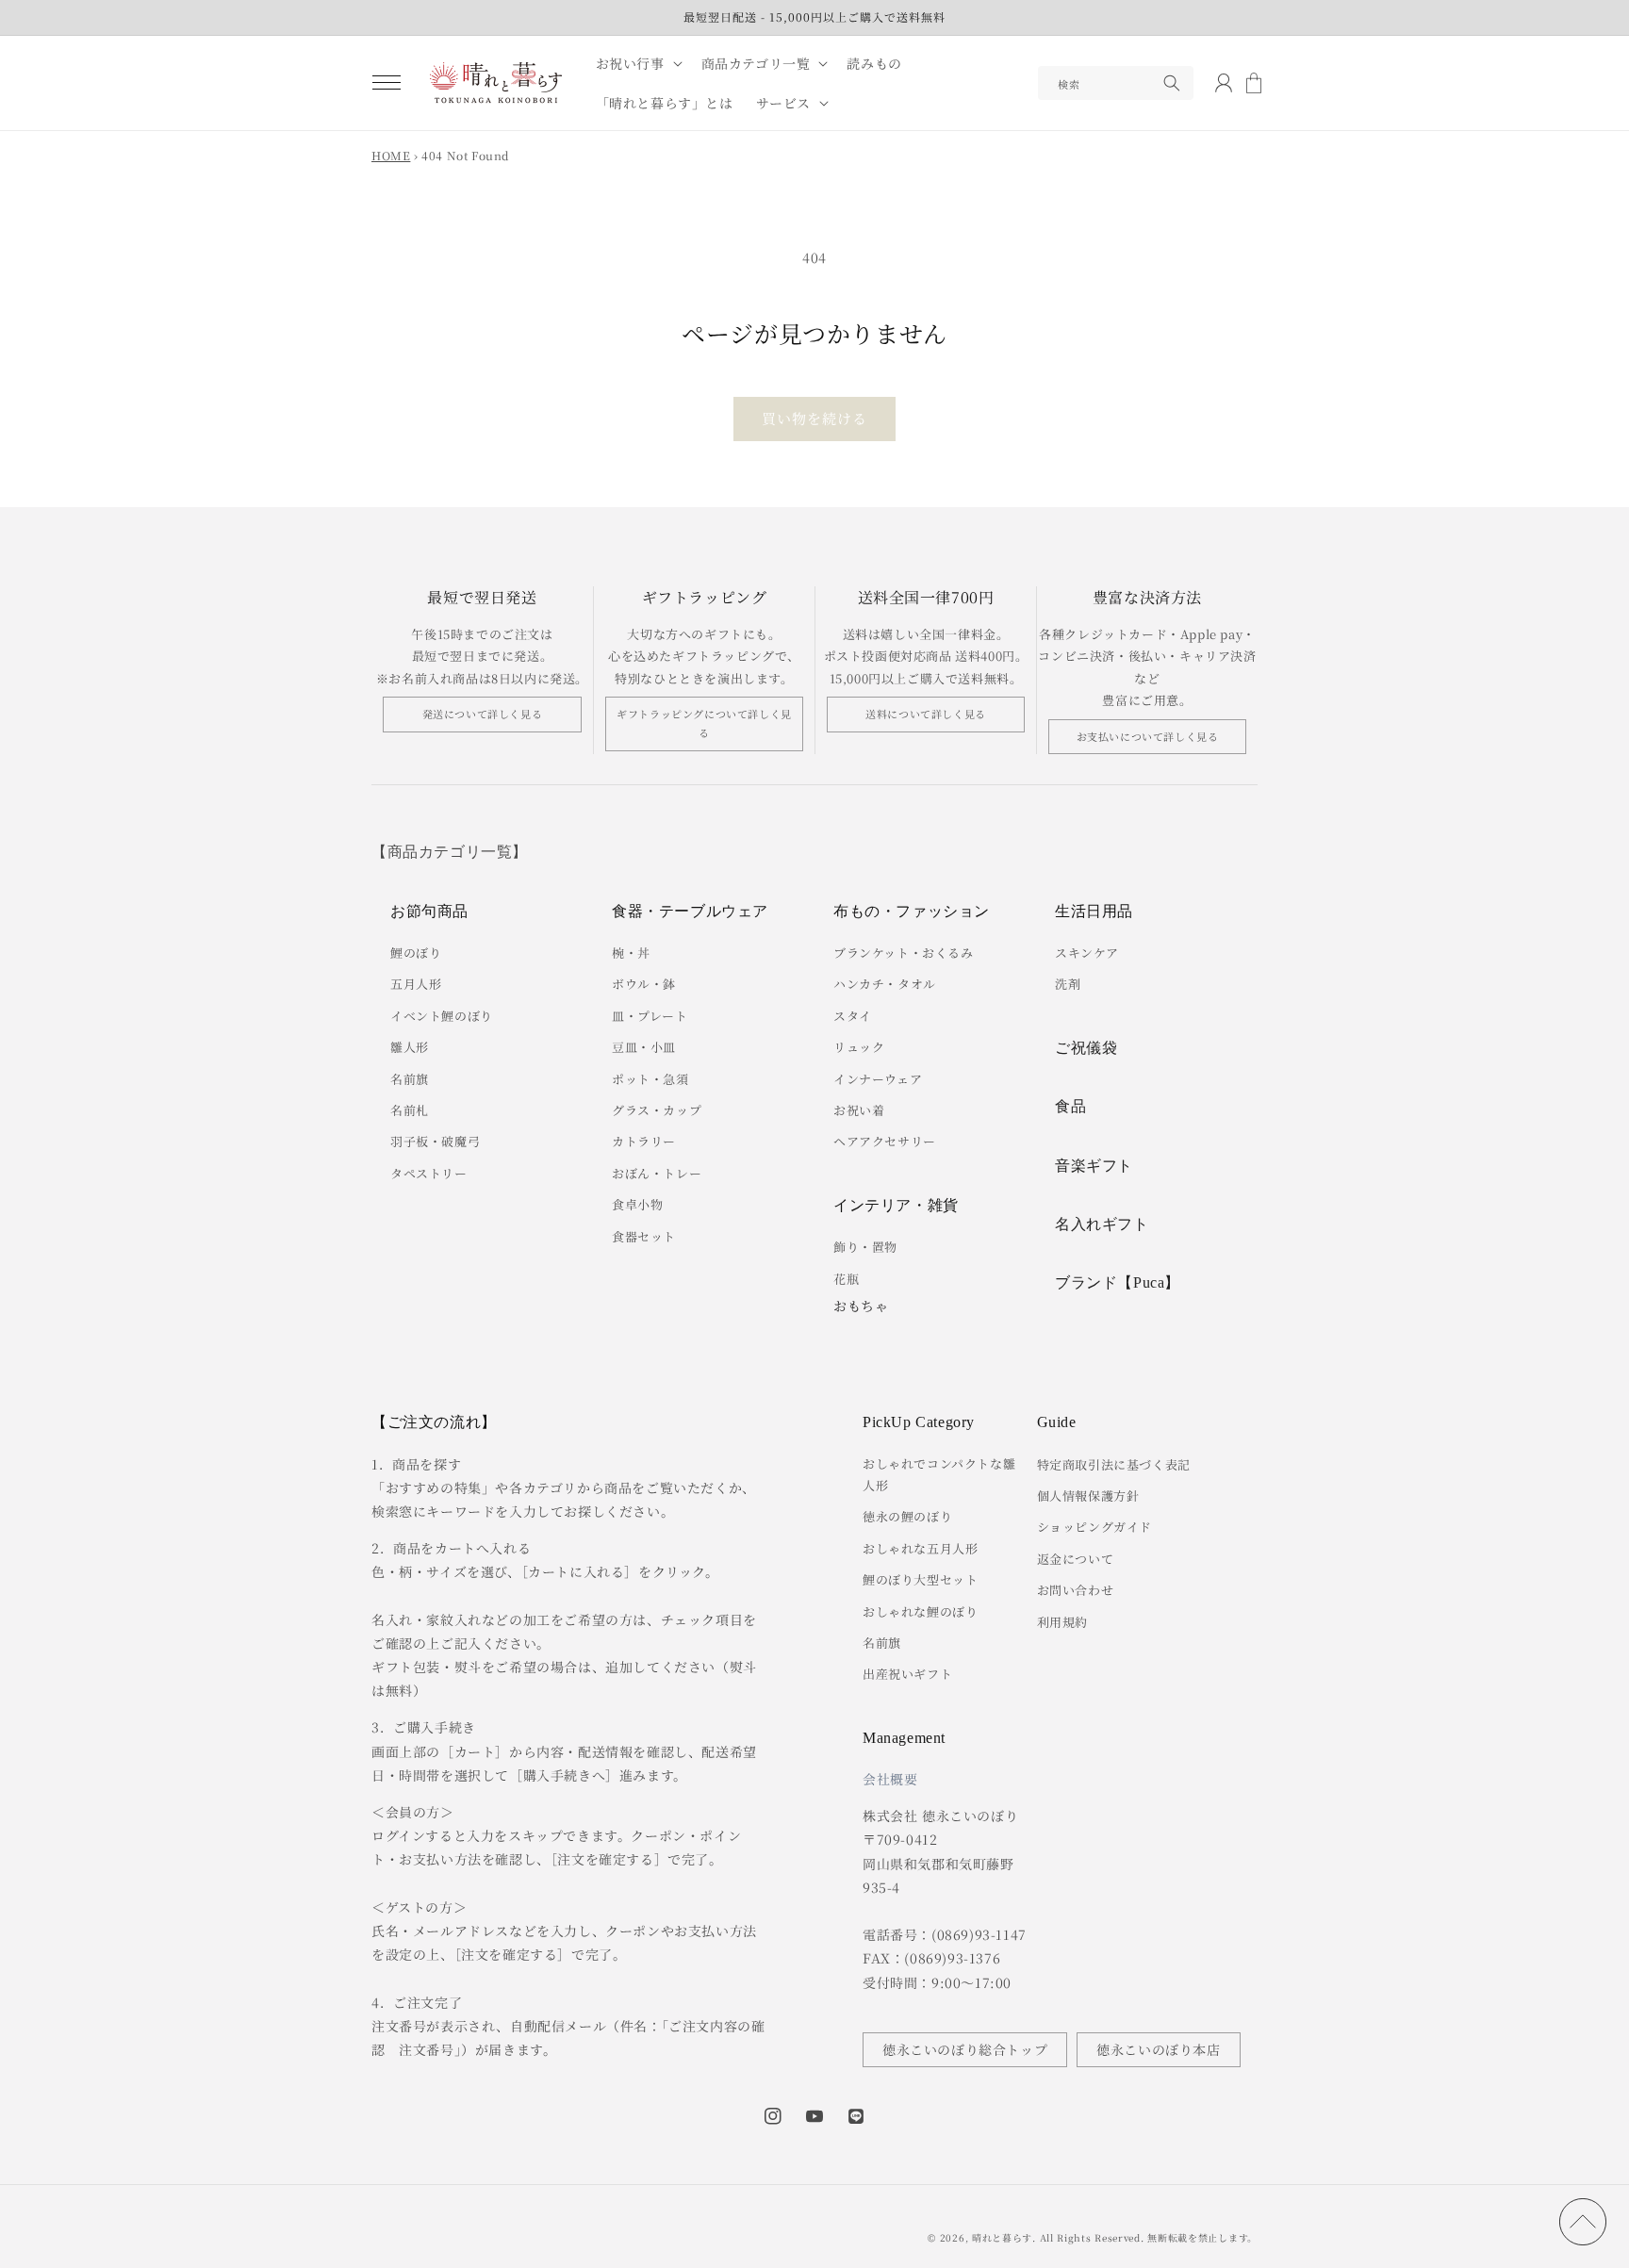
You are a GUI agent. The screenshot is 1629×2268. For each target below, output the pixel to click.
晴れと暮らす (1002, 2237)
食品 (1070, 1106)
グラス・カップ (657, 1110)
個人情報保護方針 (1088, 1496)
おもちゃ (861, 1306)
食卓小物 (637, 1204)
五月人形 (416, 984)
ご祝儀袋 (1086, 1048)
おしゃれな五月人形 (920, 1548)
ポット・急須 (650, 1079)
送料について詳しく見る (926, 714)
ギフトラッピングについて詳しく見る (704, 723)
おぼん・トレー (657, 1173)
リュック (859, 1047)
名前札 (410, 1110)
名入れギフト (1102, 1224)
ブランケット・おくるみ (904, 953)
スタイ (853, 1016)
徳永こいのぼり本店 (1158, 2049)
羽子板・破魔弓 (435, 1141)
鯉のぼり (416, 953)
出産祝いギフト (907, 1674)
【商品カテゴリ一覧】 (450, 852)
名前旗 (410, 1079)
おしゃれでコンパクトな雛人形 (939, 1474)
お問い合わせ (1076, 1590)
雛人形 (410, 1047)
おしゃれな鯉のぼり (920, 1611)
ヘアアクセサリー (885, 1141)
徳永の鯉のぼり (907, 1516)
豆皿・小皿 (644, 1047)
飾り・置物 (865, 1247)
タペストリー (429, 1173)
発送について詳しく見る (483, 714)
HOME (391, 155)
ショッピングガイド (1094, 1527)
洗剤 (1068, 984)
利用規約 (1062, 1622)
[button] (387, 83)
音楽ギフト (1094, 1166)
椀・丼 (631, 953)
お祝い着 (859, 1110)
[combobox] (1116, 83)
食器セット (644, 1236)
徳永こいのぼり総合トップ (965, 2049)
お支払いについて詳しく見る (1148, 736)
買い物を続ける (814, 418)
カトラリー (644, 1141)
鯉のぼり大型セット (920, 1579)
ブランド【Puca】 (1118, 1282)
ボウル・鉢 (644, 984)
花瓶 (846, 1279)
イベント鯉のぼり (442, 1016)
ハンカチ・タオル (885, 984)
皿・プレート (650, 1016)
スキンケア (1087, 953)
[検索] (1172, 83)
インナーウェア (878, 1079)
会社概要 (890, 1779)
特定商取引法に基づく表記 (1114, 1464)
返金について (1076, 1559)
